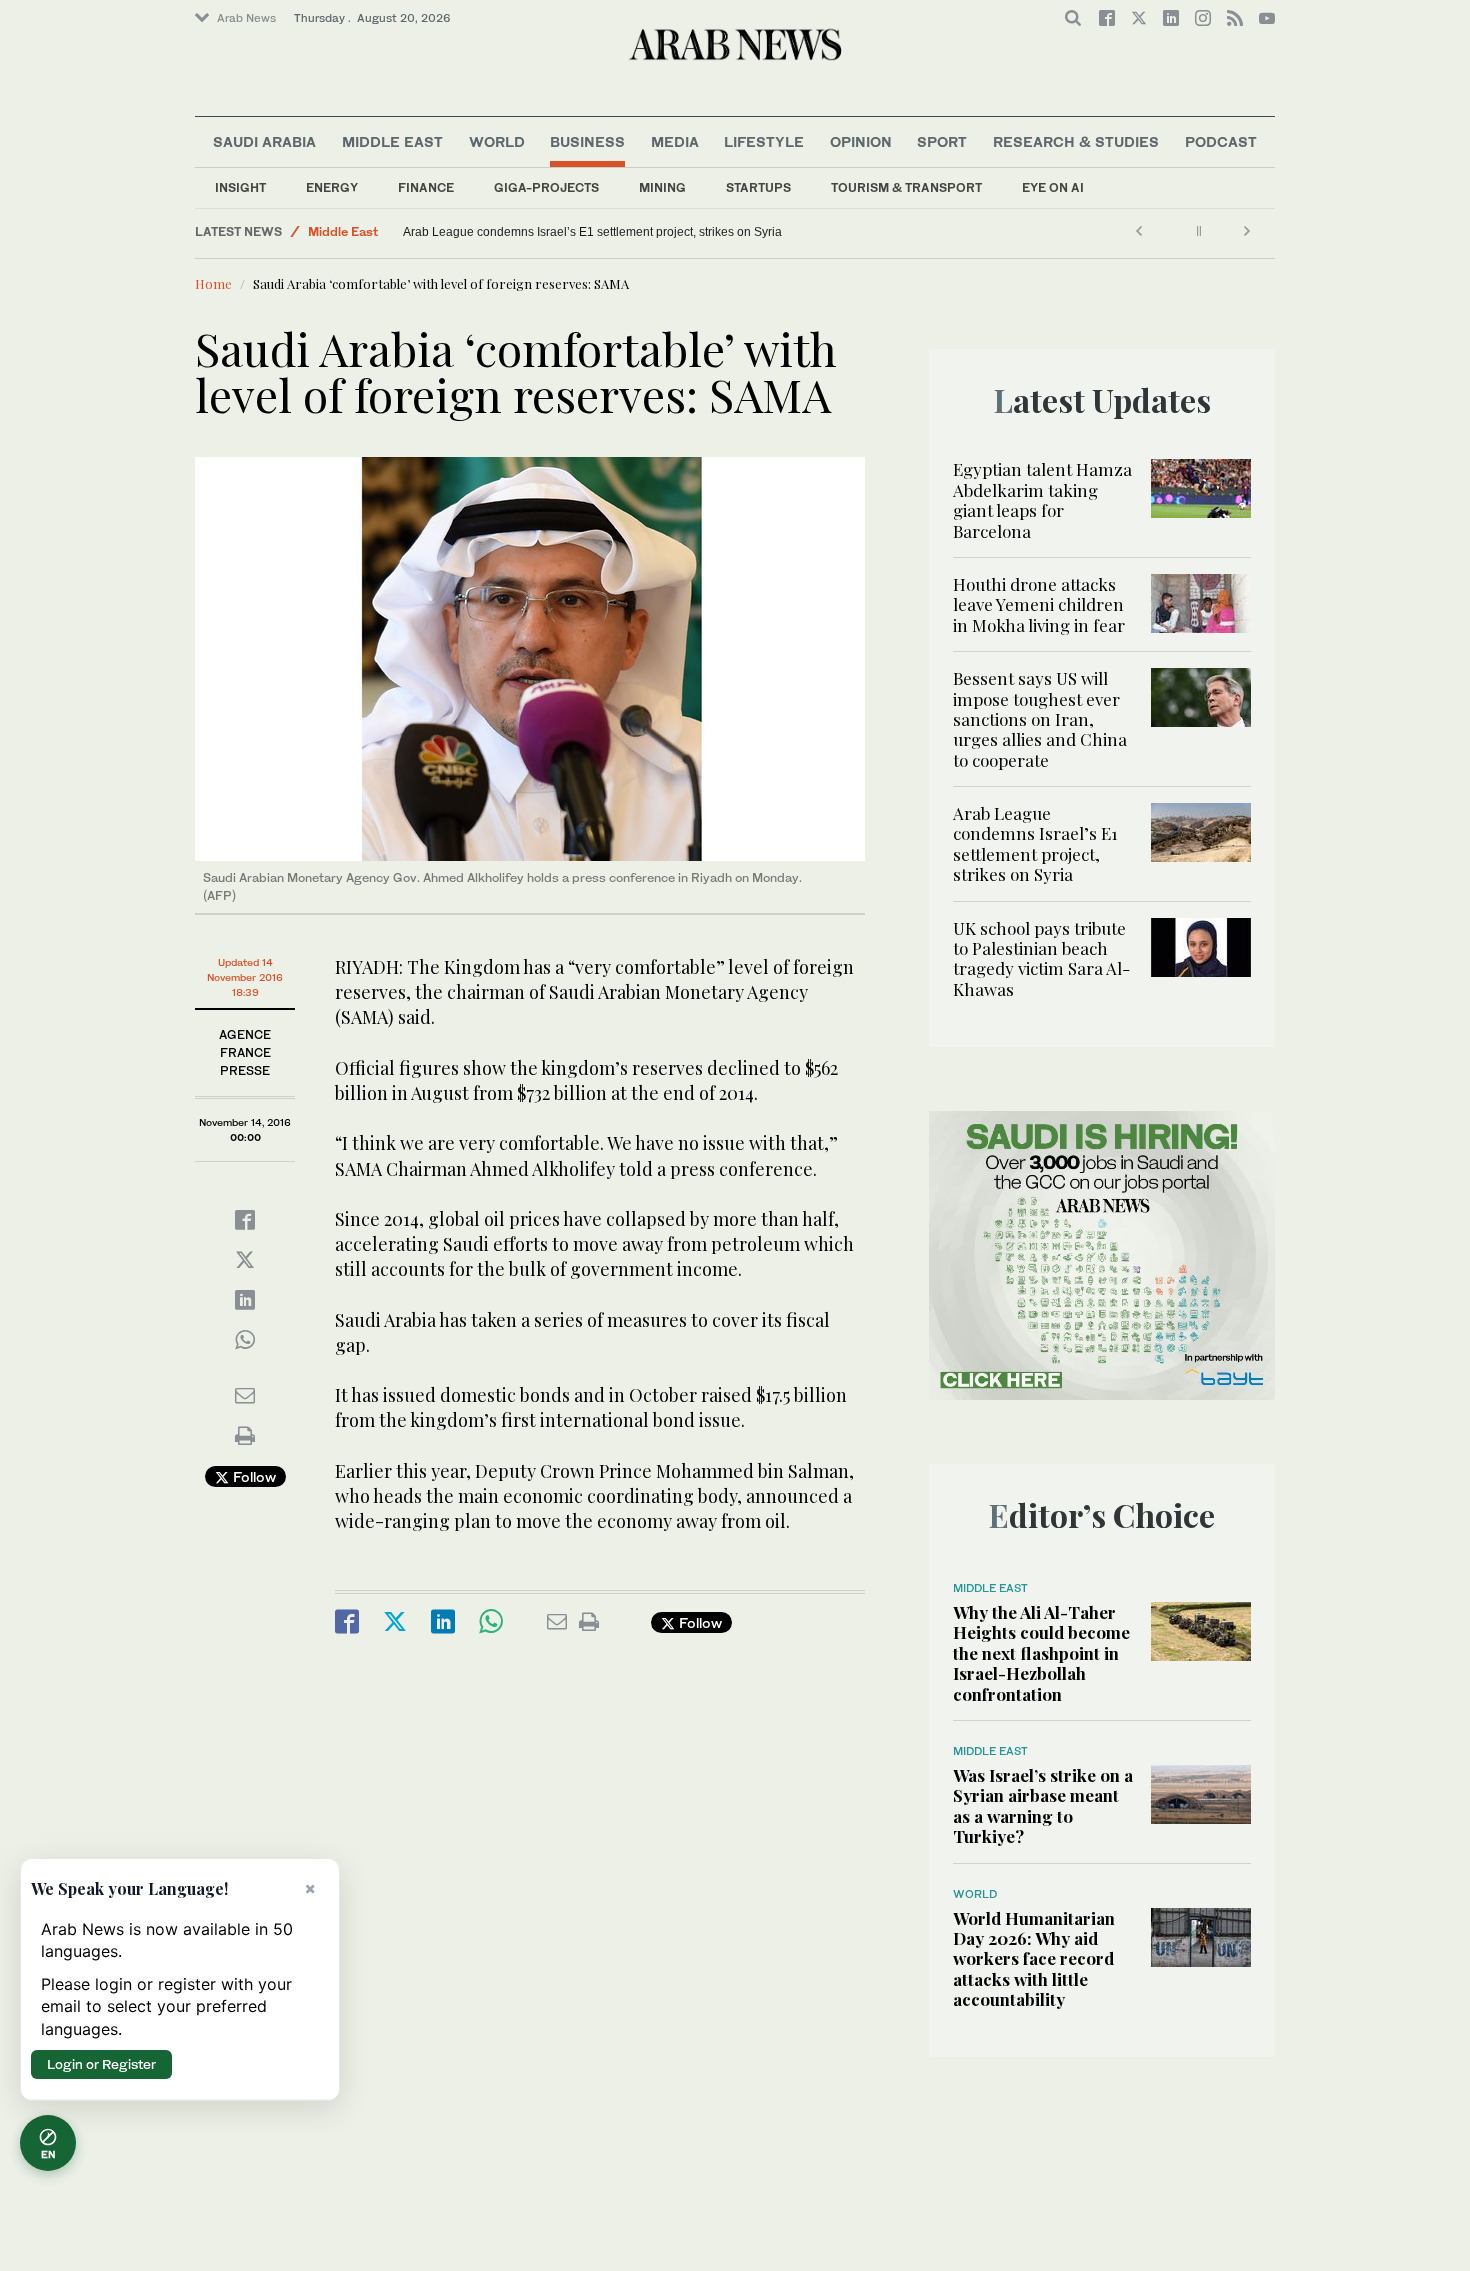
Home (213, 283)
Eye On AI (1053, 187)
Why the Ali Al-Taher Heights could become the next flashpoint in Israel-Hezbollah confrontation (1041, 1653)
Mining (662, 187)
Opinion (861, 141)
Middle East (392, 141)
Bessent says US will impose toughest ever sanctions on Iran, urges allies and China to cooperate (1040, 719)
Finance (426, 187)
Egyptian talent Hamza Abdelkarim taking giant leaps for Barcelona (1042, 499)
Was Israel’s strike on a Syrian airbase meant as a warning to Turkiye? (1043, 1805)
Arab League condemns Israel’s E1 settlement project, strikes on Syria (592, 232)
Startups (758, 187)
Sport (942, 141)
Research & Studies (1076, 141)
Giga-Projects (546, 187)
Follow (252, 1476)
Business (587, 141)
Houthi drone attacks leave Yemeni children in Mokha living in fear (1039, 604)
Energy (332, 187)
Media (675, 141)
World (497, 141)
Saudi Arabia (264, 141)
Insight (240, 187)
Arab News (246, 18)
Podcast (1221, 141)
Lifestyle (764, 141)
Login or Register (101, 2064)
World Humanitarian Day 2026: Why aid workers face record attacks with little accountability (1034, 1959)
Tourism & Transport (906, 187)
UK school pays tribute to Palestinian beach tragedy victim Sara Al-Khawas (1041, 958)
